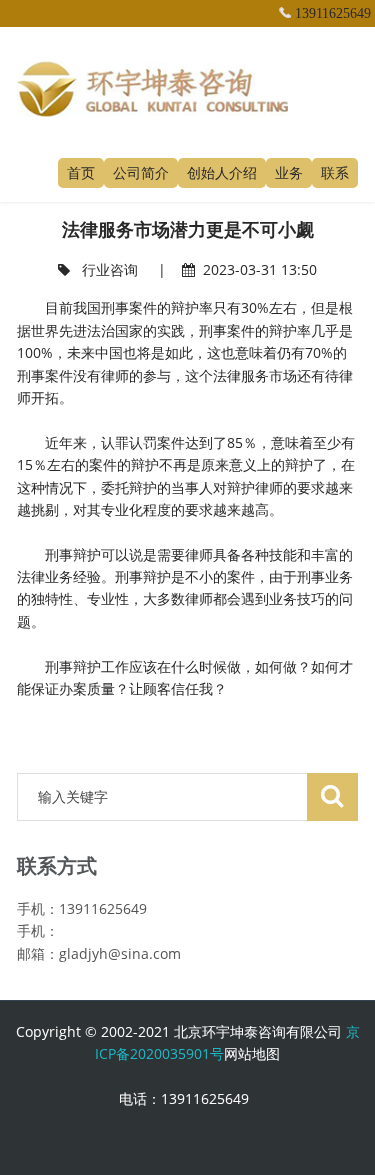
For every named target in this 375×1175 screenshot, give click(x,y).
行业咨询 (110, 269)
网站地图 (252, 1053)
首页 (81, 172)
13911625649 (333, 13)
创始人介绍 (222, 172)
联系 (335, 172)
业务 (289, 172)
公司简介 (141, 172)
